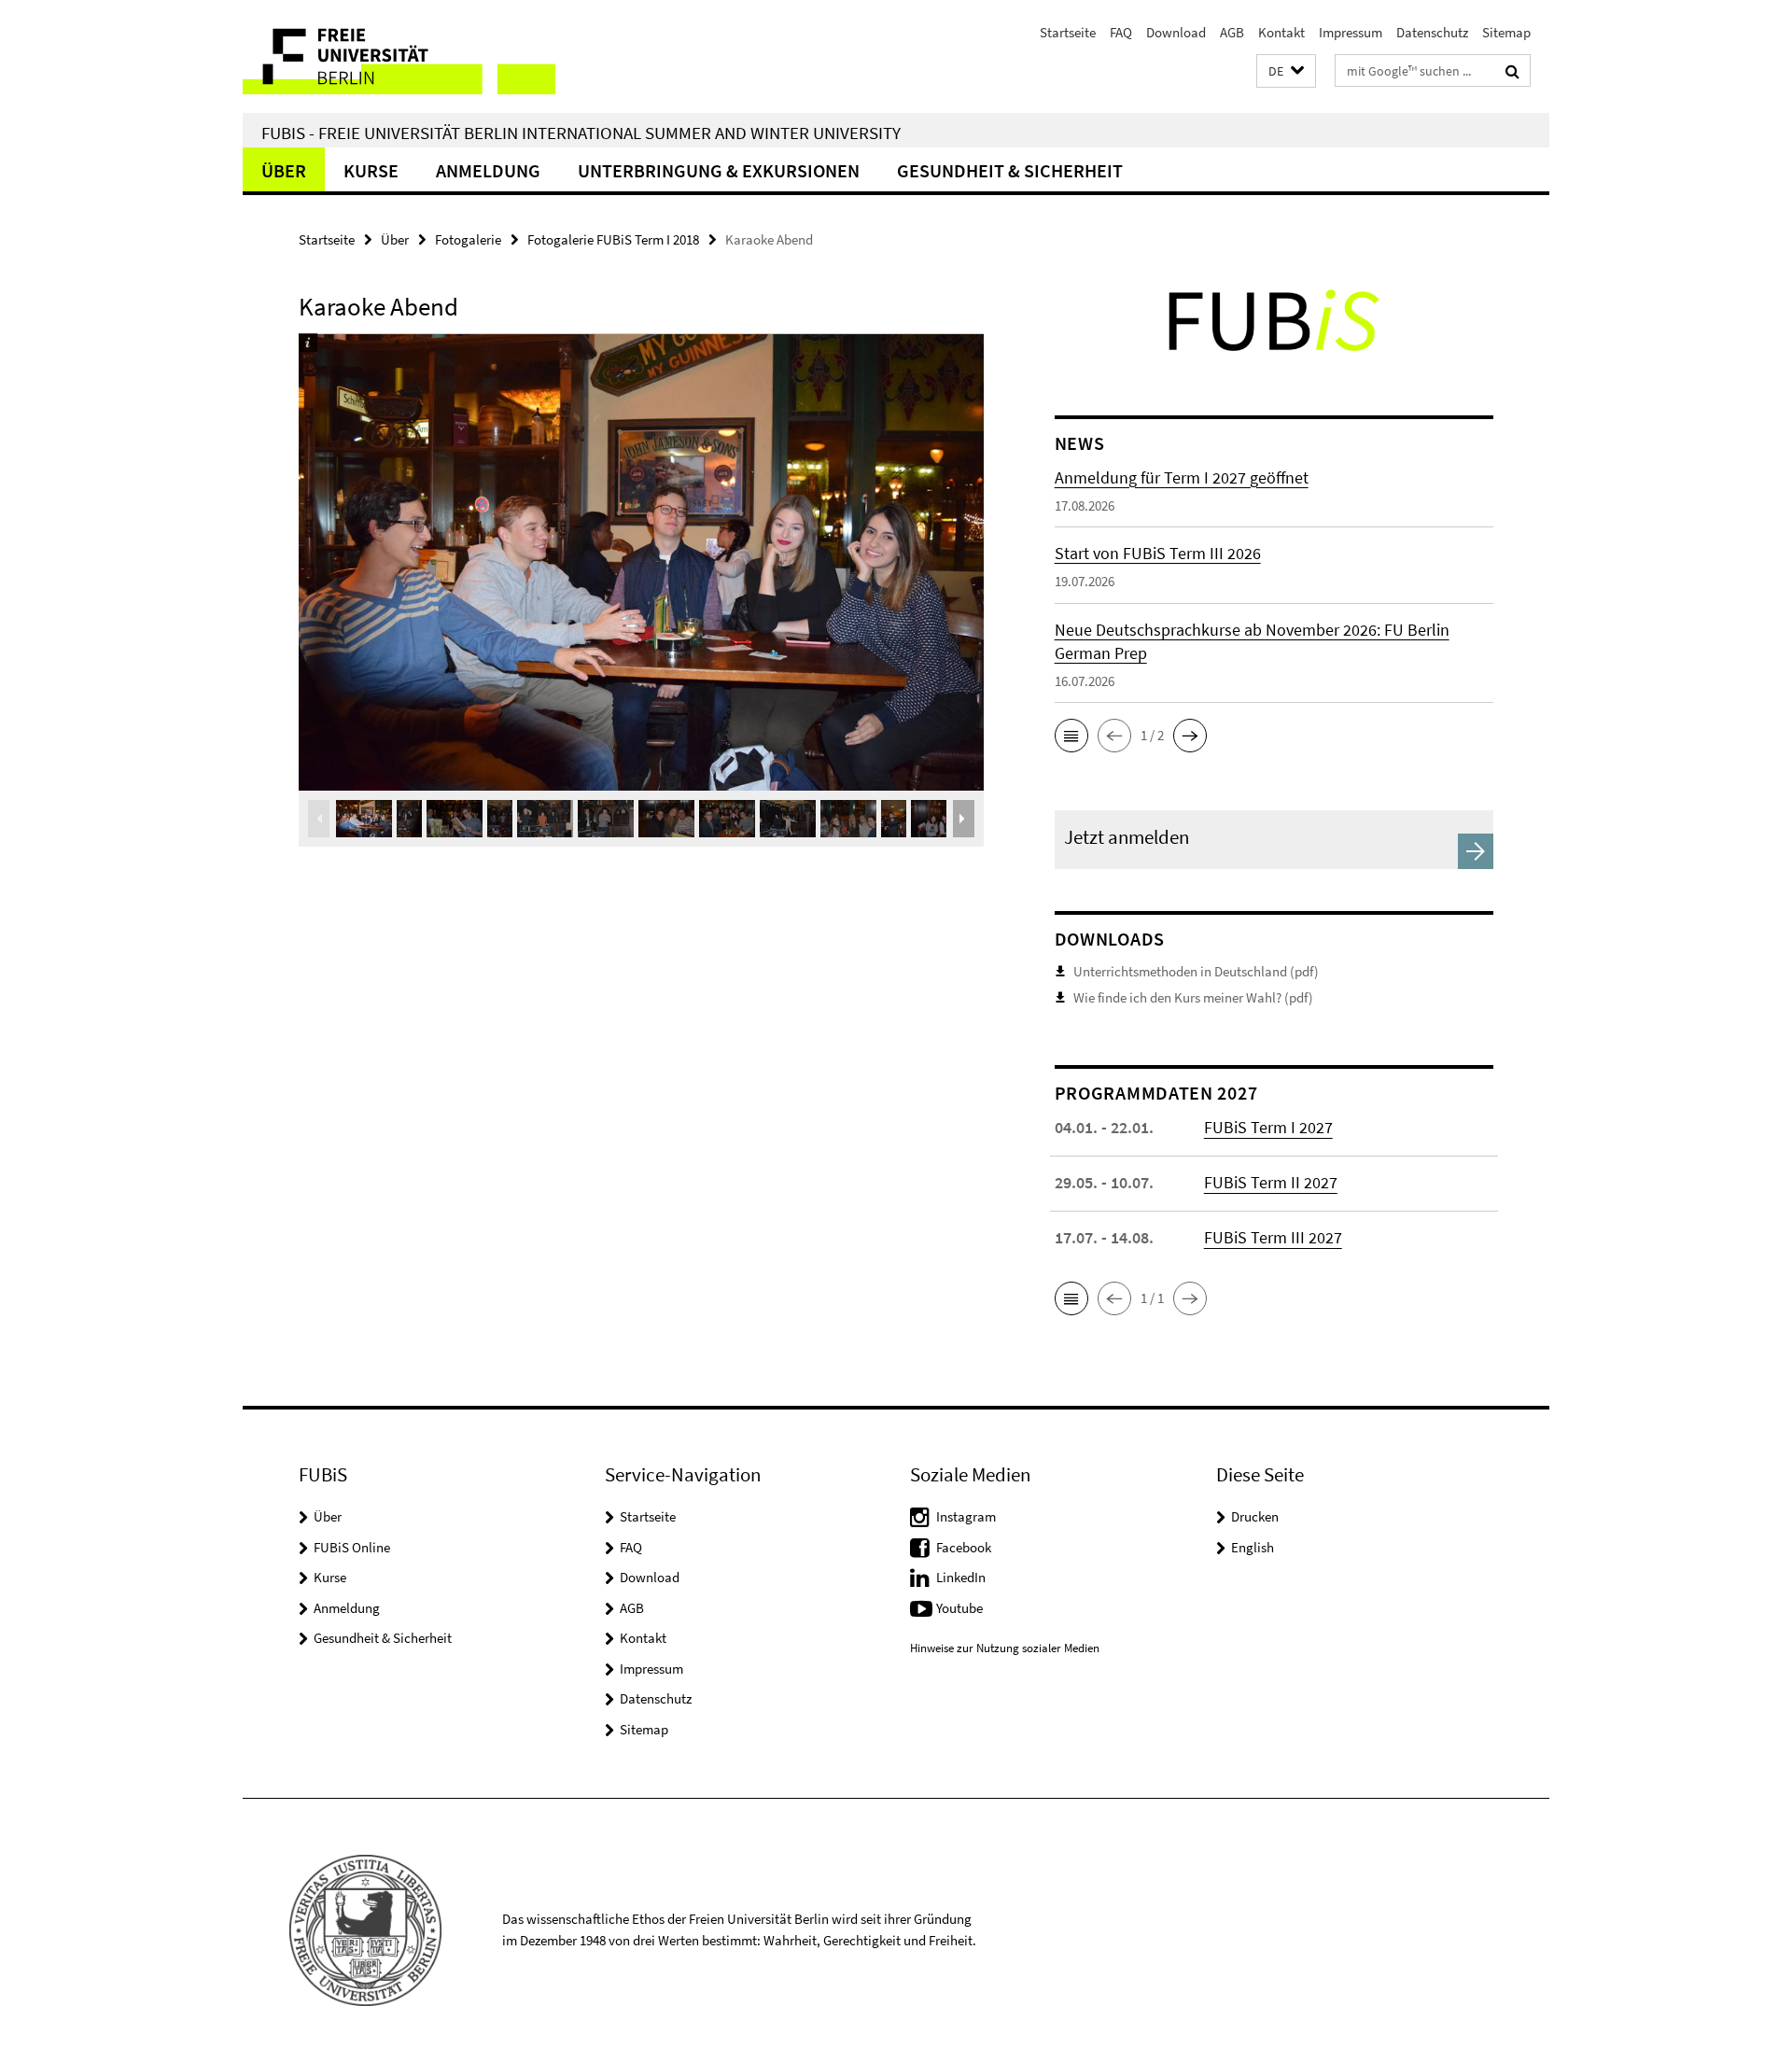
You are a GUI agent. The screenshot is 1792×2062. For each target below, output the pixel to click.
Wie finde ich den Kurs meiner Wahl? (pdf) (1193, 997)
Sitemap (1506, 32)
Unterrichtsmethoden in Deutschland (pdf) (1196, 971)
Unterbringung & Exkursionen (719, 170)
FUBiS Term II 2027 (1271, 1182)
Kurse (371, 170)
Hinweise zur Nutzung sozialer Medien (1005, 1648)
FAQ (1121, 32)
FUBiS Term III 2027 (1273, 1237)
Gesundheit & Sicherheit (1010, 170)
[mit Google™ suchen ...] (1512, 71)
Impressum (1351, 32)
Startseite (1068, 32)
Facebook (964, 1547)
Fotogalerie (468, 239)
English (1253, 1547)
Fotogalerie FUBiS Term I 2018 (613, 239)
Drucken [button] (1255, 1516)
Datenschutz (1432, 32)
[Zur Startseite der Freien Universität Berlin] (399, 56)
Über (284, 170)
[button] (1286, 71)
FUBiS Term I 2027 (1268, 1127)
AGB (1232, 32)
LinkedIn (961, 1577)
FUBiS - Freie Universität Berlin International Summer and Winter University (581, 133)
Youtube (959, 1608)
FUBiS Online (352, 1547)
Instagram (966, 1516)
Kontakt (1281, 32)
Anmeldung (488, 170)
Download (1176, 32)
